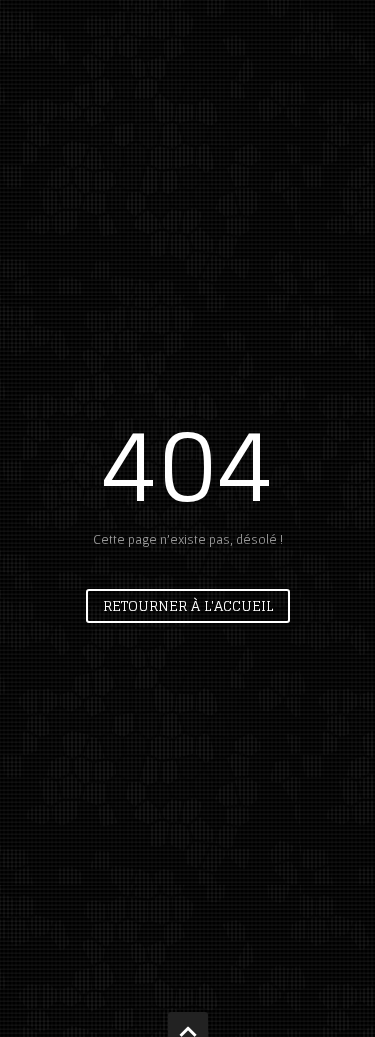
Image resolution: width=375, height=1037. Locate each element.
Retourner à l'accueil (188, 605)
